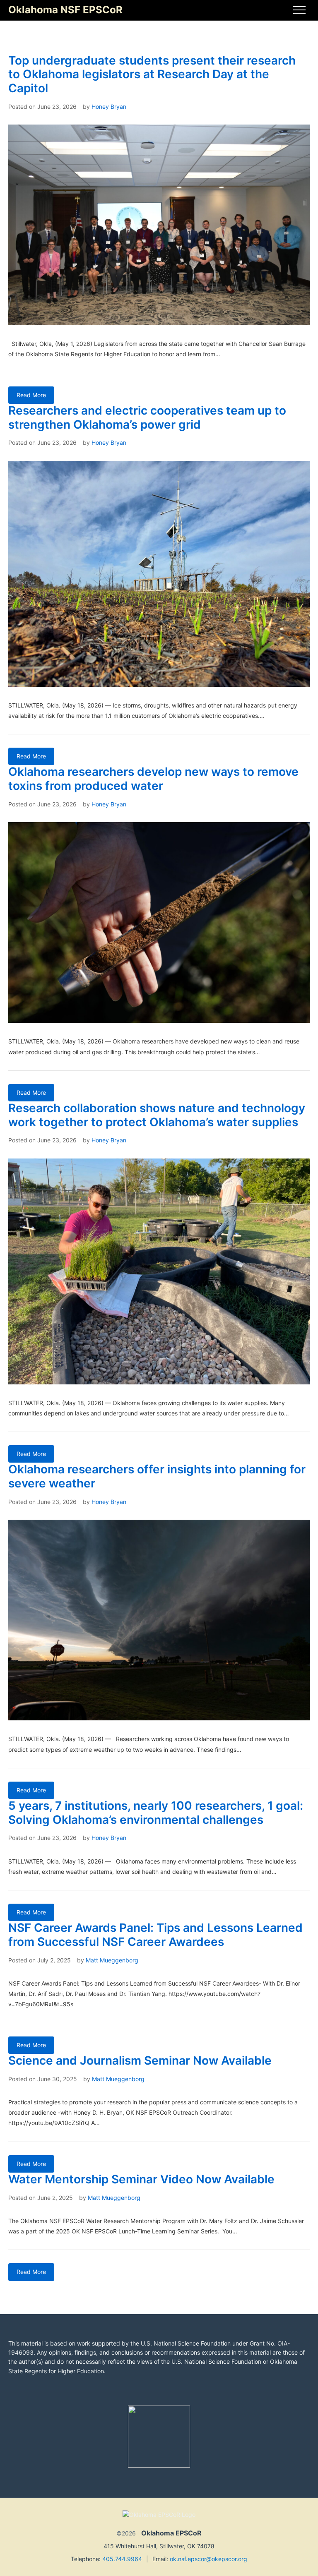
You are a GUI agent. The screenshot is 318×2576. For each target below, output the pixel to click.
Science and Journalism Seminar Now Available (140, 2060)
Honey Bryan (109, 107)
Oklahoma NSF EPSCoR (65, 10)
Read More (31, 395)
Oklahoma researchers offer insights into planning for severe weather (157, 1476)
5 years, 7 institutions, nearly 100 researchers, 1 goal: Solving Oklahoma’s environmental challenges (156, 1813)
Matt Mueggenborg (112, 1960)
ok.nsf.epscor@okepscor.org (208, 2559)
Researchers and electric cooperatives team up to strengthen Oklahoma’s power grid (147, 417)
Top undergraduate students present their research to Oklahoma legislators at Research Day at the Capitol (152, 74)
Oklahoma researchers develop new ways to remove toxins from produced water (153, 779)
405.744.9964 (122, 2559)
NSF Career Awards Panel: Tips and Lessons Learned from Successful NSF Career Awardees (155, 1935)
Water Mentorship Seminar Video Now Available (141, 2179)
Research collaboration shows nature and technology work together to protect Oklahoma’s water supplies (157, 1115)
